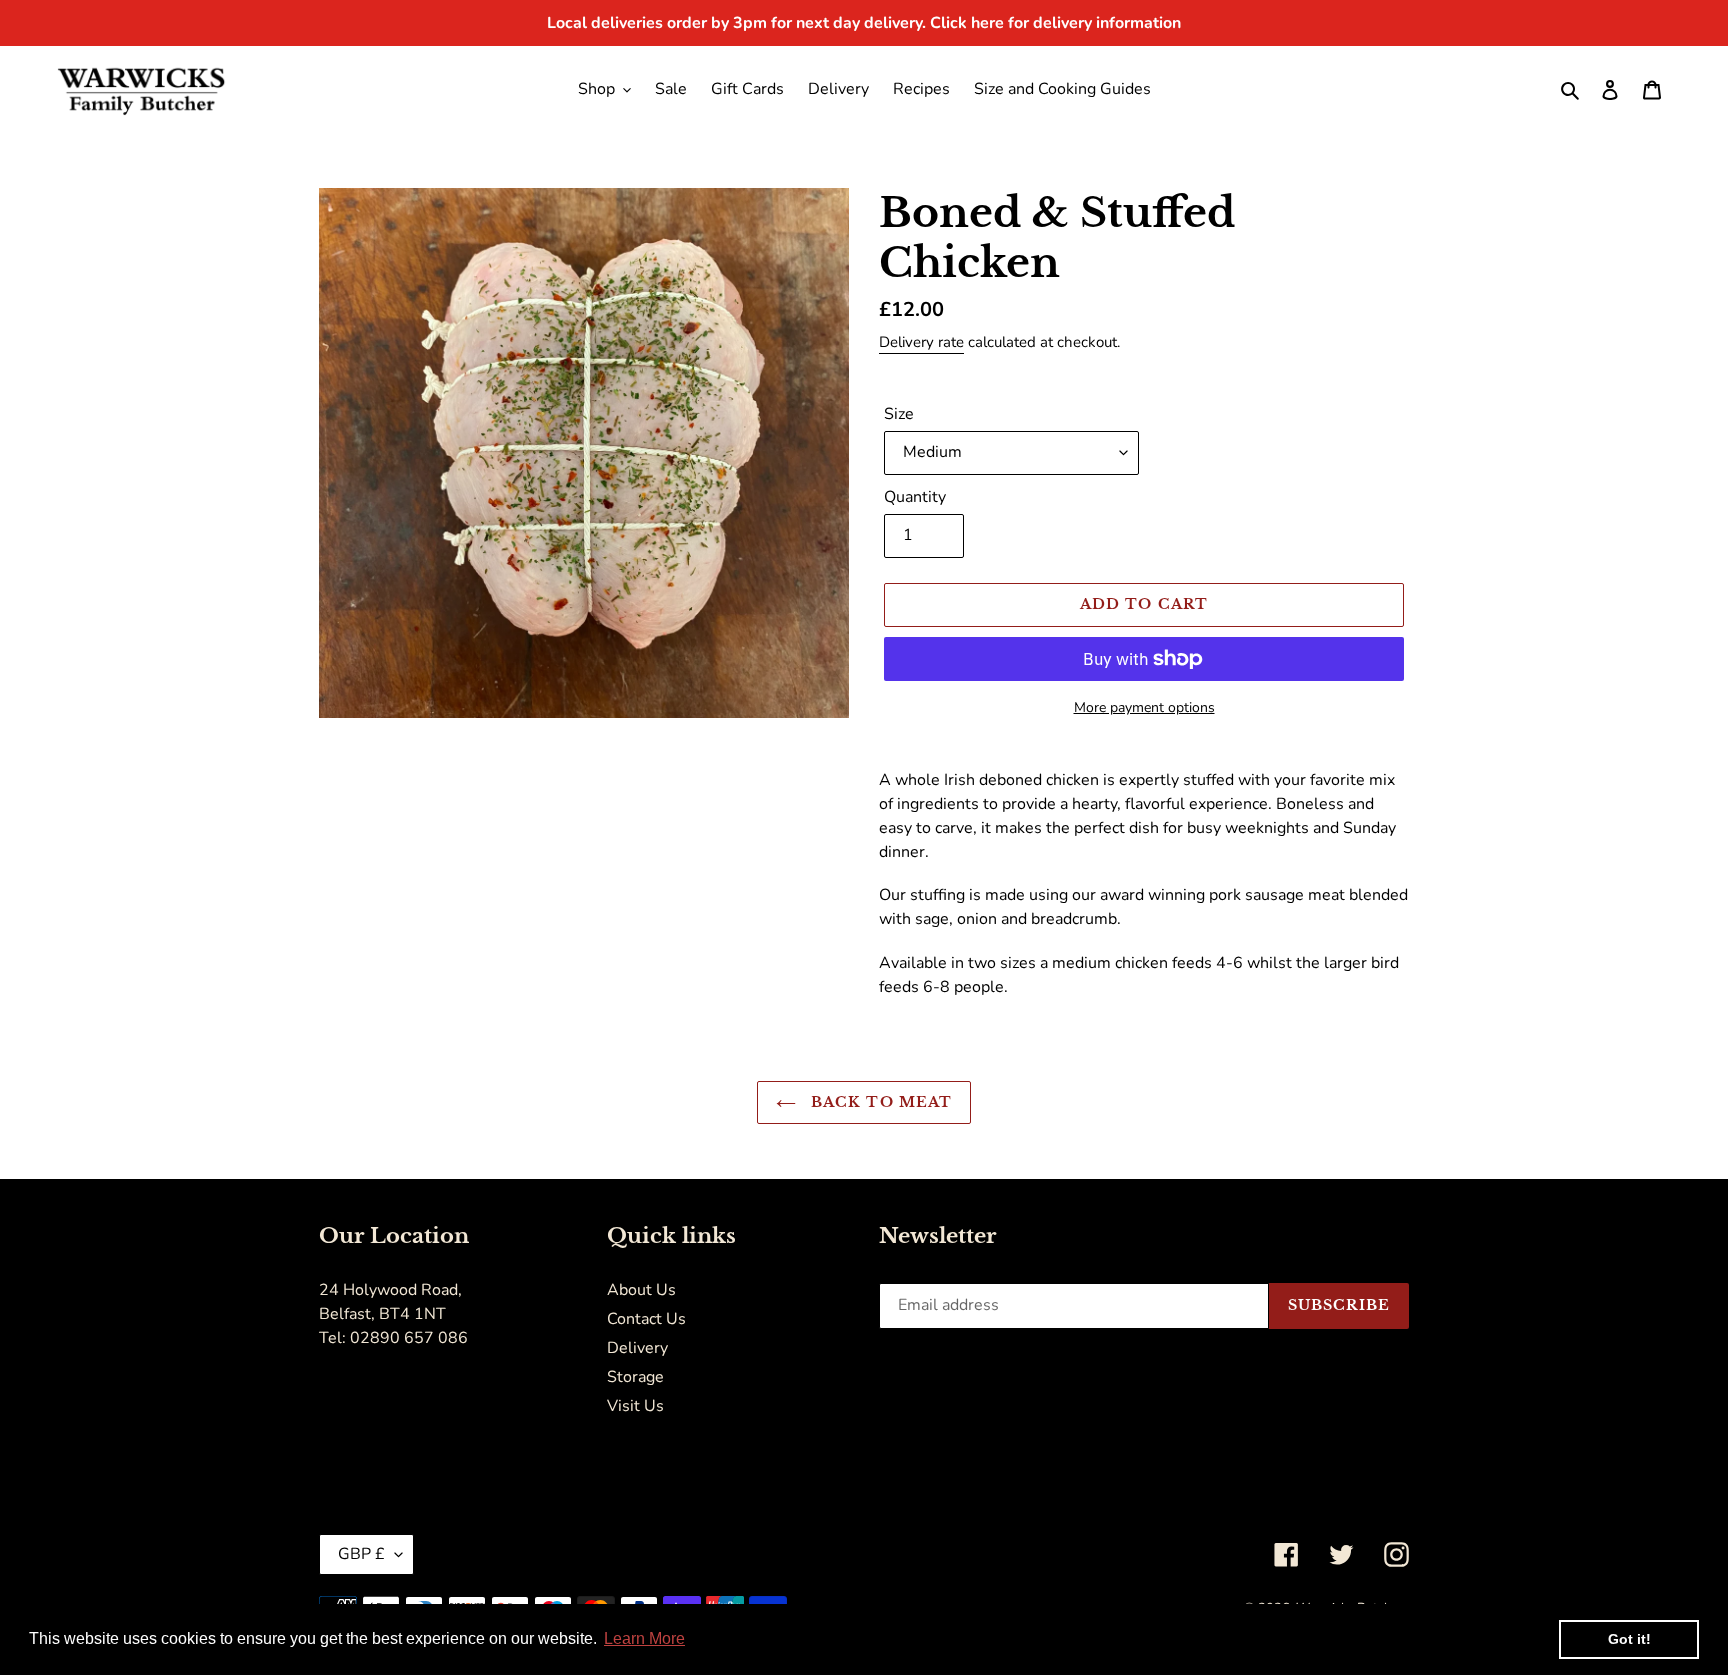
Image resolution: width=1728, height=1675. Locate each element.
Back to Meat (879, 1102)
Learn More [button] (644, 1638)
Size (899, 414)
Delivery (637, 1348)
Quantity (915, 497)
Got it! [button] (1629, 1639)
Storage (635, 1377)
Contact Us (646, 1319)
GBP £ (361, 1554)
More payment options (1144, 707)
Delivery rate (921, 342)
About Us (641, 1290)
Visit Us (635, 1406)
